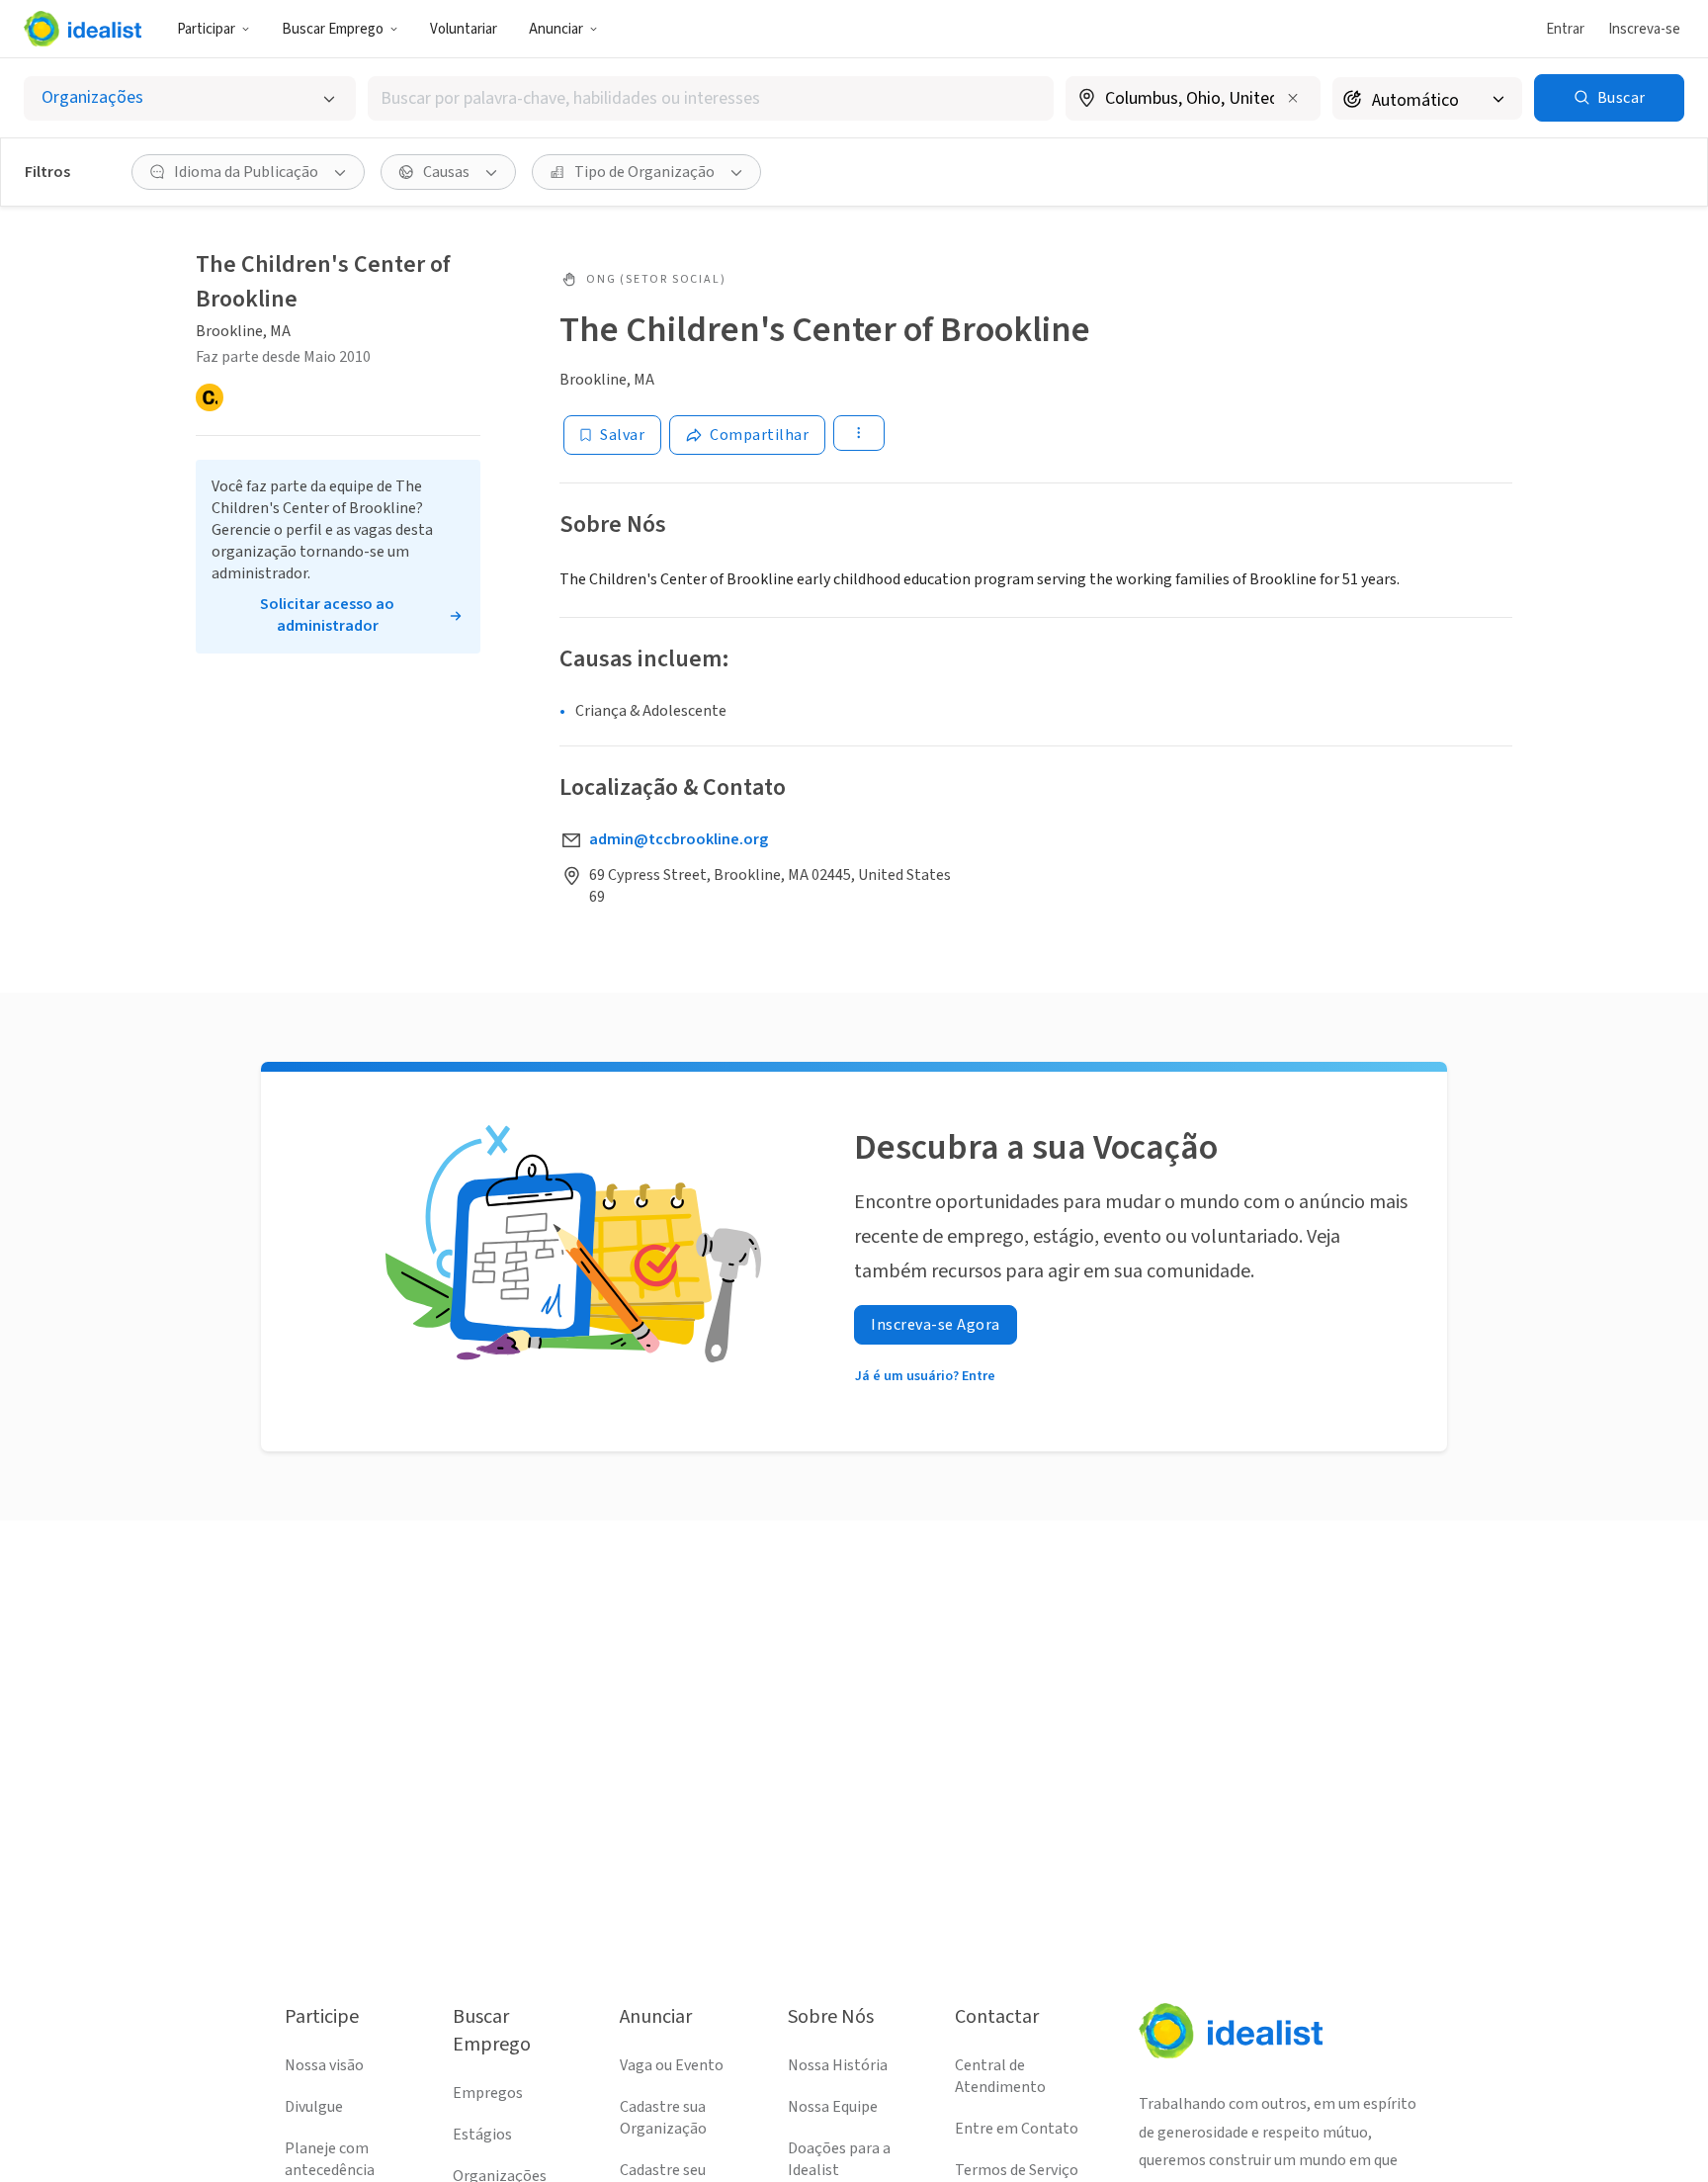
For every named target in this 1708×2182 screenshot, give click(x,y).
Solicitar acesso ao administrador (327, 615)
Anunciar (556, 29)
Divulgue (314, 2107)
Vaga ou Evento (672, 2065)
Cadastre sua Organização (663, 2118)
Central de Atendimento (1000, 2076)
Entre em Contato (1017, 2129)
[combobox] (711, 98)
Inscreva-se (1644, 29)
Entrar (1565, 29)
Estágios (482, 2135)
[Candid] (210, 397)
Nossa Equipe (833, 2107)
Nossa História (838, 2065)
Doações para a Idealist (839, 2159)
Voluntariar (464, 29)
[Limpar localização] (1293, 98)
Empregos (488, 2093)
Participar (206, 29)
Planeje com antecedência (330, 2159)
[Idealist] (83, 29)
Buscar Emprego (333, 29)
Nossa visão (324, 2065)
